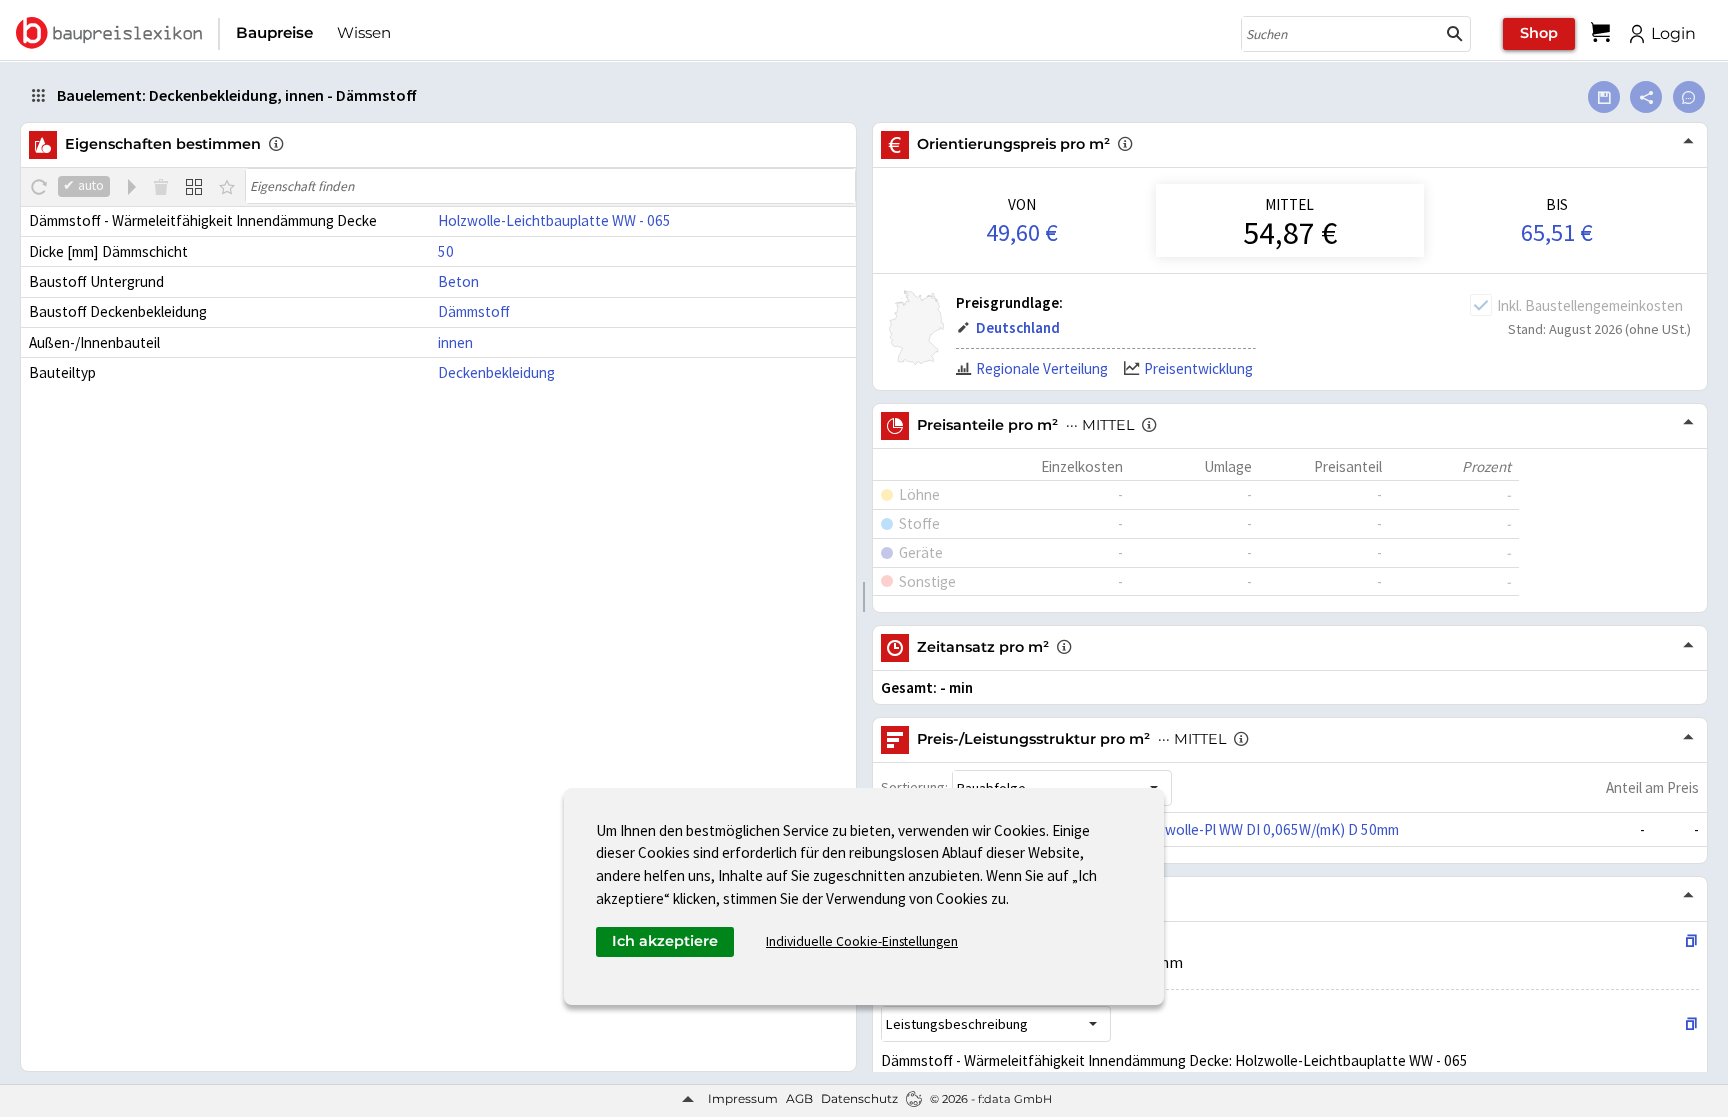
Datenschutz (859, 1098)
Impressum (743, 1098)
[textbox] (550, 186)
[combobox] (1341, 34)
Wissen (364, 32)
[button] (1455, 34)
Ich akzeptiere (665, 941)
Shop (1539, 33)
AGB (799, 1098)
